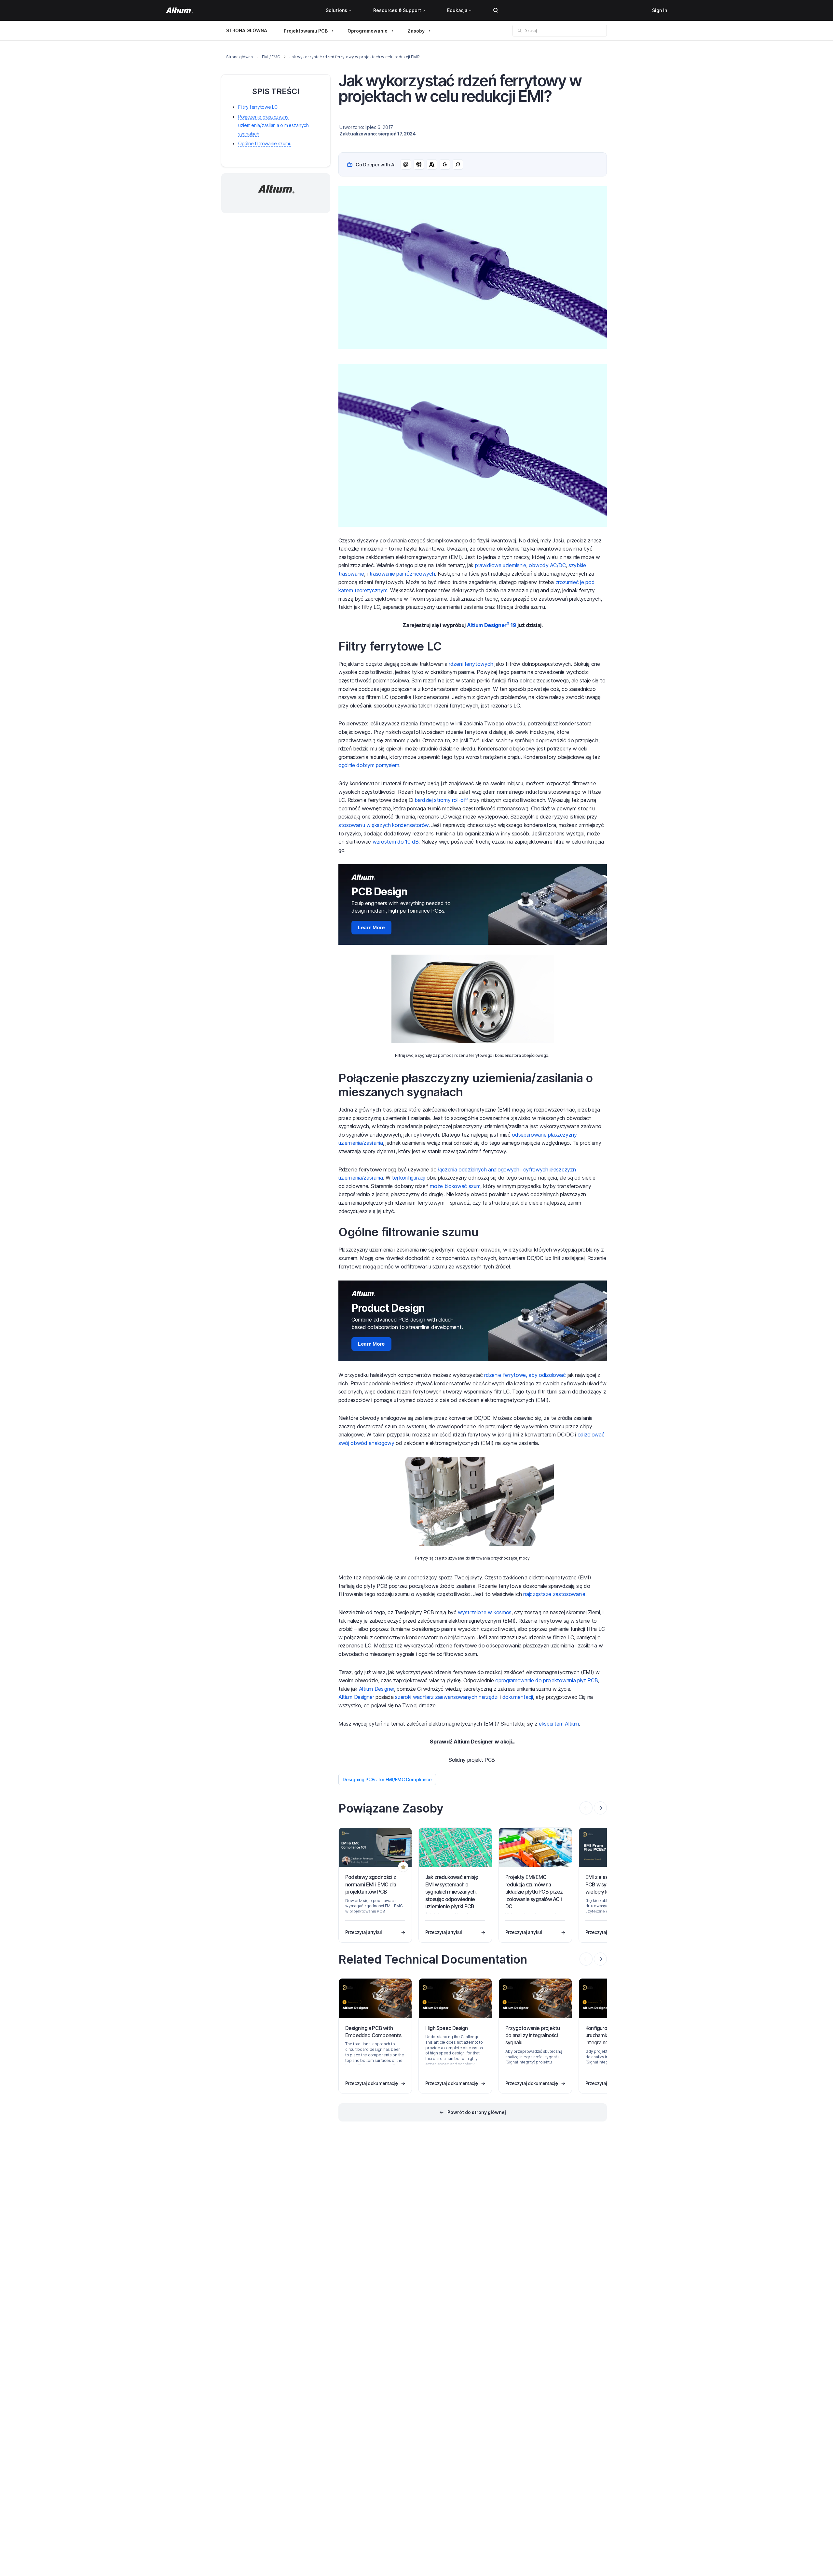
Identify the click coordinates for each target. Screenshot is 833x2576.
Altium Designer (488, 625)
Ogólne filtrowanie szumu (265, 143)
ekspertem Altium (559, 1724)
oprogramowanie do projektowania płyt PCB (546, 1680)
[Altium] (179, 10)
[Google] (445, 164)
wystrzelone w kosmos (485, 1612)
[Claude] (432, 164)
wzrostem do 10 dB (396, 842)
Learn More (371, 927)
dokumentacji (518, 1697)
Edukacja (457, 10)
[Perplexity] (419, 164)
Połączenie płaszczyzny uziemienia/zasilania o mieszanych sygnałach (273, 125)
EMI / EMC (271, 57)
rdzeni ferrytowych (471, 664)
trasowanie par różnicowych (402, 574)
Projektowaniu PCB (306, 31)
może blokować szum (455, 1186)
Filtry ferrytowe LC (258, 107)
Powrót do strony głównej (477, 2112)
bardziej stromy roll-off (441, 800)
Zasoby (416, 31)
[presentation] (600, 1808)
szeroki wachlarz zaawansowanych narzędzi (447, 1697)
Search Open (496, 10)
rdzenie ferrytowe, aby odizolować (525, 1375)
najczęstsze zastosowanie (554, 1594)
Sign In (660, 10)
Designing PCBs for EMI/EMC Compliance (387, 1779)
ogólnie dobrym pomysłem (369, 765)
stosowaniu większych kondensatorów (383, 825)
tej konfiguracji (408, 1178)
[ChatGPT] (406, 164)
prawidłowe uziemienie (501, 565)
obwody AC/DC (547, 565)
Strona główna (239, 57)
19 (513, 625)
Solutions (336, 10)
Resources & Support (397, 10)
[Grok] (458, 164)
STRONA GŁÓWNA (247, 30)
